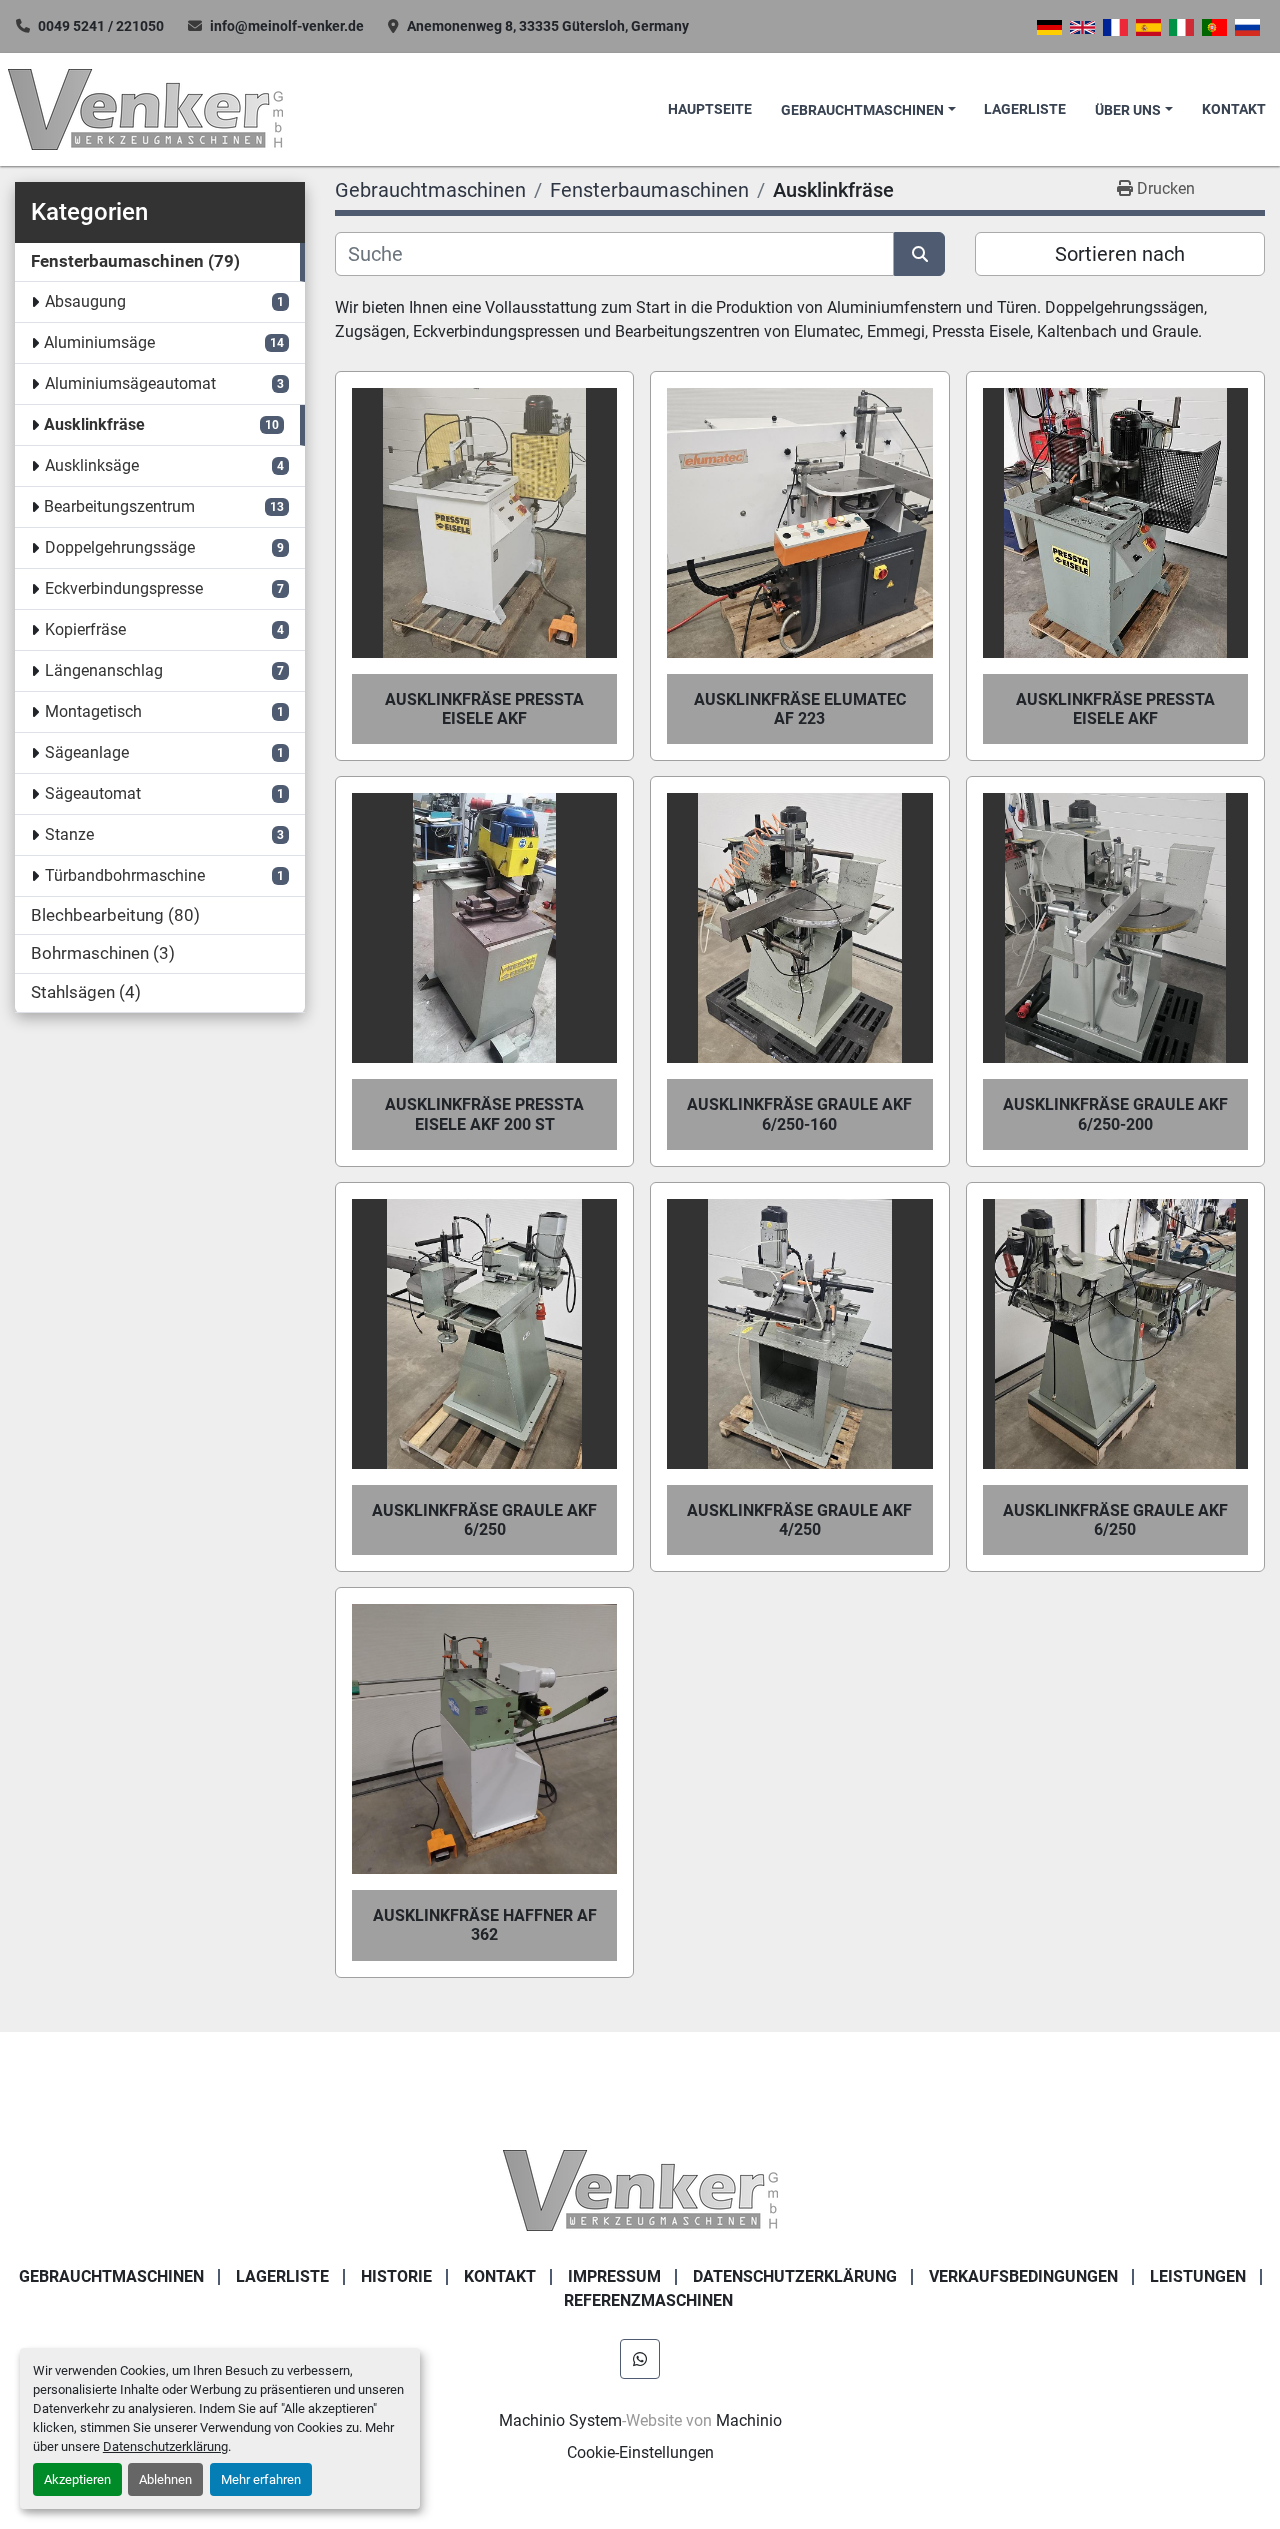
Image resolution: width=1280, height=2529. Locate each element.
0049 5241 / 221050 (101, 26)
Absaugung (85, 301)
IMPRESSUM (614, 2276)
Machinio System (560, 2420)
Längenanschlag (104, 670)
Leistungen (1198, 2276)
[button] (868, 111)
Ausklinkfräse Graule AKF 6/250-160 (799, 1114)
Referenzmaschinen (648, 2300)
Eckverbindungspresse (124, 588)
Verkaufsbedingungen (1023, 2276)
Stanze (69, 834)
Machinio (749, 2420)
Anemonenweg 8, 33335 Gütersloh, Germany (548, 26)
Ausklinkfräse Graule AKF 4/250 (799, 1520)
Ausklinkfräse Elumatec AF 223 (800, 709)
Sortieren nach (1120, 254)
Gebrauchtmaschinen (862, 110)
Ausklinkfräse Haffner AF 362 (485, 1925)
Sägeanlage (87, 752)
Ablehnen (165, 2479)
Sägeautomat (93, 793)
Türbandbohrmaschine (125, 875)
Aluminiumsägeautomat (130, 383)
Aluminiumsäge (99, 342)
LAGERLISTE (1025, 109)
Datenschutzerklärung (165, 2446)
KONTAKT (1234, 109)
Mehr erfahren (261, 2479)
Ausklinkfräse (94, 424)
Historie (396, 2276)
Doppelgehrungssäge (120, 547)
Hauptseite (710, 109)
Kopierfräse (85, 629)
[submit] (919, 254)
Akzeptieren (77, 2479)
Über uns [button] (1128, 110)
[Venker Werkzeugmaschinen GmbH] (640, 2189)
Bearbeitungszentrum (119, 506)
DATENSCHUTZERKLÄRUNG (795, 2276)
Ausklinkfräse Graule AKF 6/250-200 (1115, 1114)
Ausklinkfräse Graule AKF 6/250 (484, 1520)
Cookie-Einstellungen (640, 2452)
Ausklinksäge (92, 465)
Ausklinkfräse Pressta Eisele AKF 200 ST (484, 1114)
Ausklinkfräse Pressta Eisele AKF (484, 709)
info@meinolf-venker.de (287, 26)
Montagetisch (93, 711)
